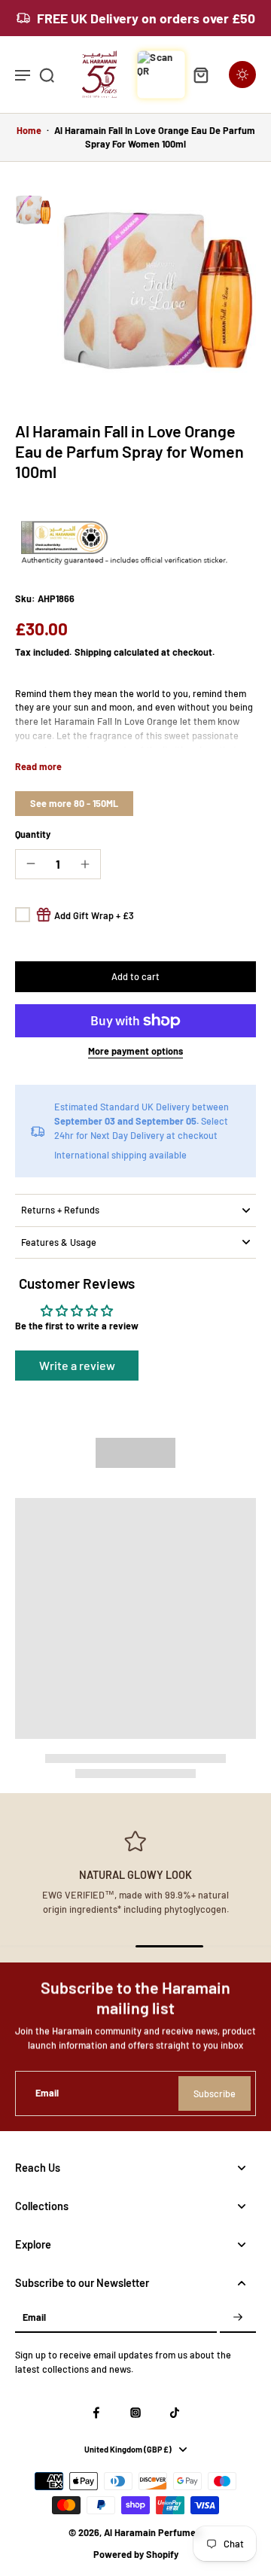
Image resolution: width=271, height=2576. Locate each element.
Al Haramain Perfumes (152, 2532)
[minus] (31, 863)
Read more (38, 766)
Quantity (33, 834)
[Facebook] (96, 2413)
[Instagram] (135, 2413)
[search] (47, 75)
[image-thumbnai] (33, 210)
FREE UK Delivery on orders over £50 (146, 18)
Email (47, 2093)
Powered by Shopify (136, 2554)
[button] (135, 977)
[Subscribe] (238, 2317)
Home (29, 130)
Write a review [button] (77, 1365)
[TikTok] (175, 2413)
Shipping (94, 652)
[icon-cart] (200, 75)
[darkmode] (242, 75)
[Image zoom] (157, 291)
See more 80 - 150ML (74, 803)
